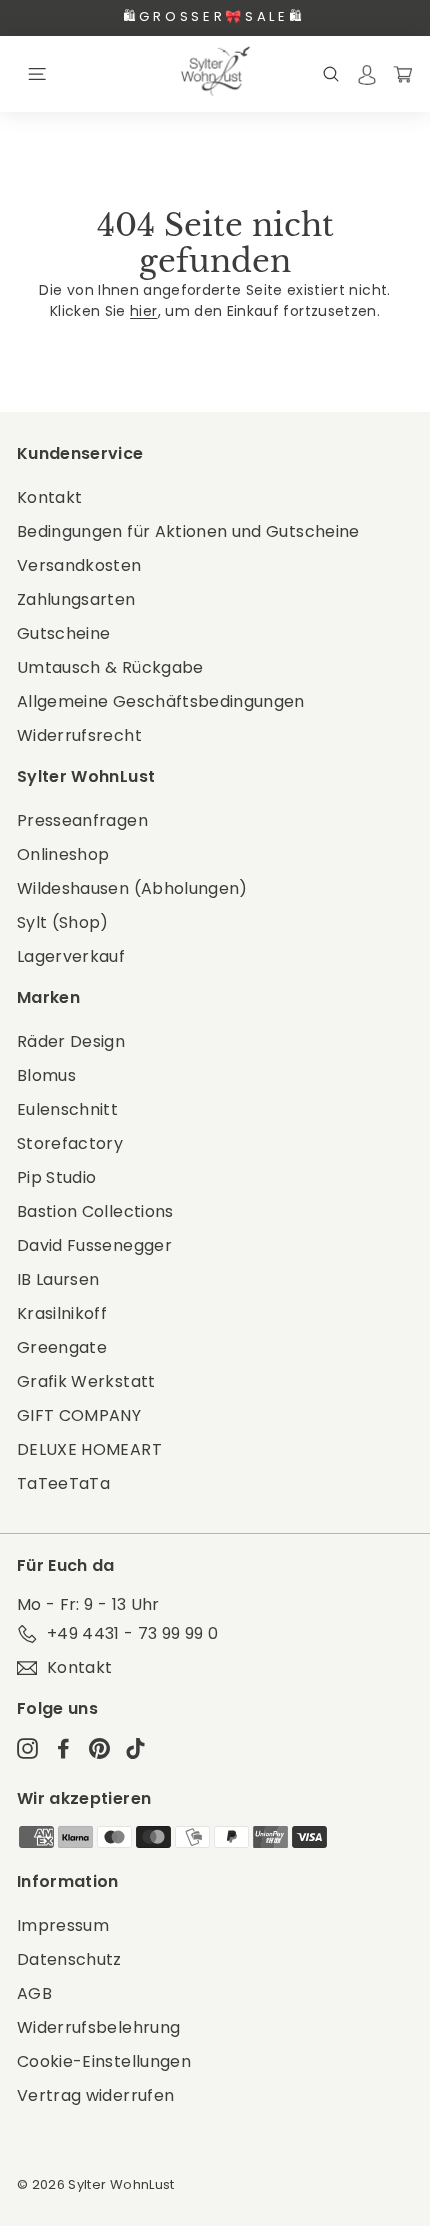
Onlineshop (63, 854)
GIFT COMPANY (79, 1415)
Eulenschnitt (67, 1109)
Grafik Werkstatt (86, 1381)
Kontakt (49, 497)
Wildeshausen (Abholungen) (132, 888)
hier (143, 311)
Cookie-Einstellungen (104, 2061)
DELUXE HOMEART (89, 1449)
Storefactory (70, 1143)
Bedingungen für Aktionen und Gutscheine (188, 531)
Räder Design (71, 1041)
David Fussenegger (94, 1245)
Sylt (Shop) (63, 922)
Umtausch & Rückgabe (110, 667)
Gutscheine (64, 633)
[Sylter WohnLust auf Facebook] (63, 1748)
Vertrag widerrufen (95, 2095)
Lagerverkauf (71, 956)
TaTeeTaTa (63, 1483)
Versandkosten (79, 565)
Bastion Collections (95, 1211)
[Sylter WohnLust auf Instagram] (27, 1748)
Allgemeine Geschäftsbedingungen (161, 701)
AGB (34, 1993)
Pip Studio (57, 1177)
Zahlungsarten (76, 599)
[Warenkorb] (403, 73)
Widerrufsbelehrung (98, 2027)
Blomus (46, 1075)
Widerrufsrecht (79, 735)
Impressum (63, 1925)
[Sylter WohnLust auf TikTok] (135, 1748)
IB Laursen (58, 1279)
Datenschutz (69, 1959)
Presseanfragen (82, 820)
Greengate (62, 1347)
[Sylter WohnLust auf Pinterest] (99, 1748)
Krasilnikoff (62, 1313)
